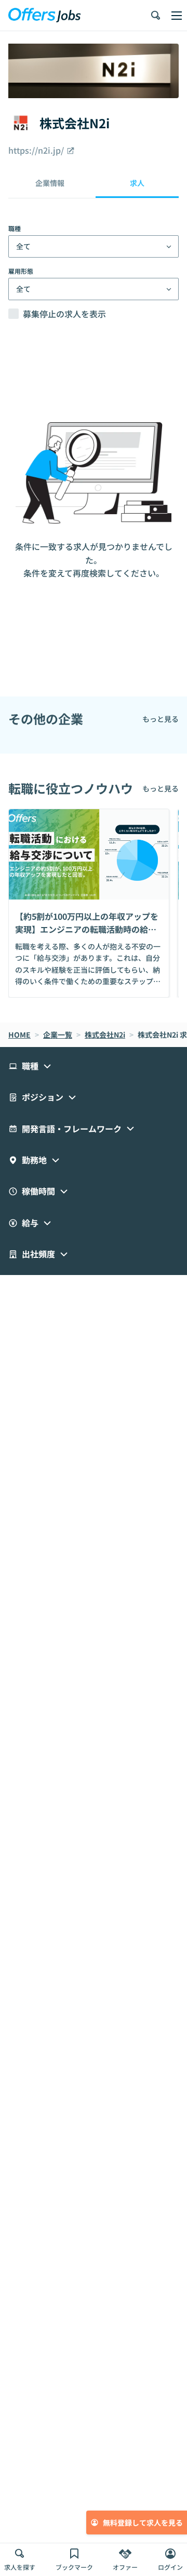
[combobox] (16, 246)
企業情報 (50, 183)
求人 (137, 183)
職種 (15, 228)
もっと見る (161, 719)
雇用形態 (21, 271)
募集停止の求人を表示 (64, 314)
